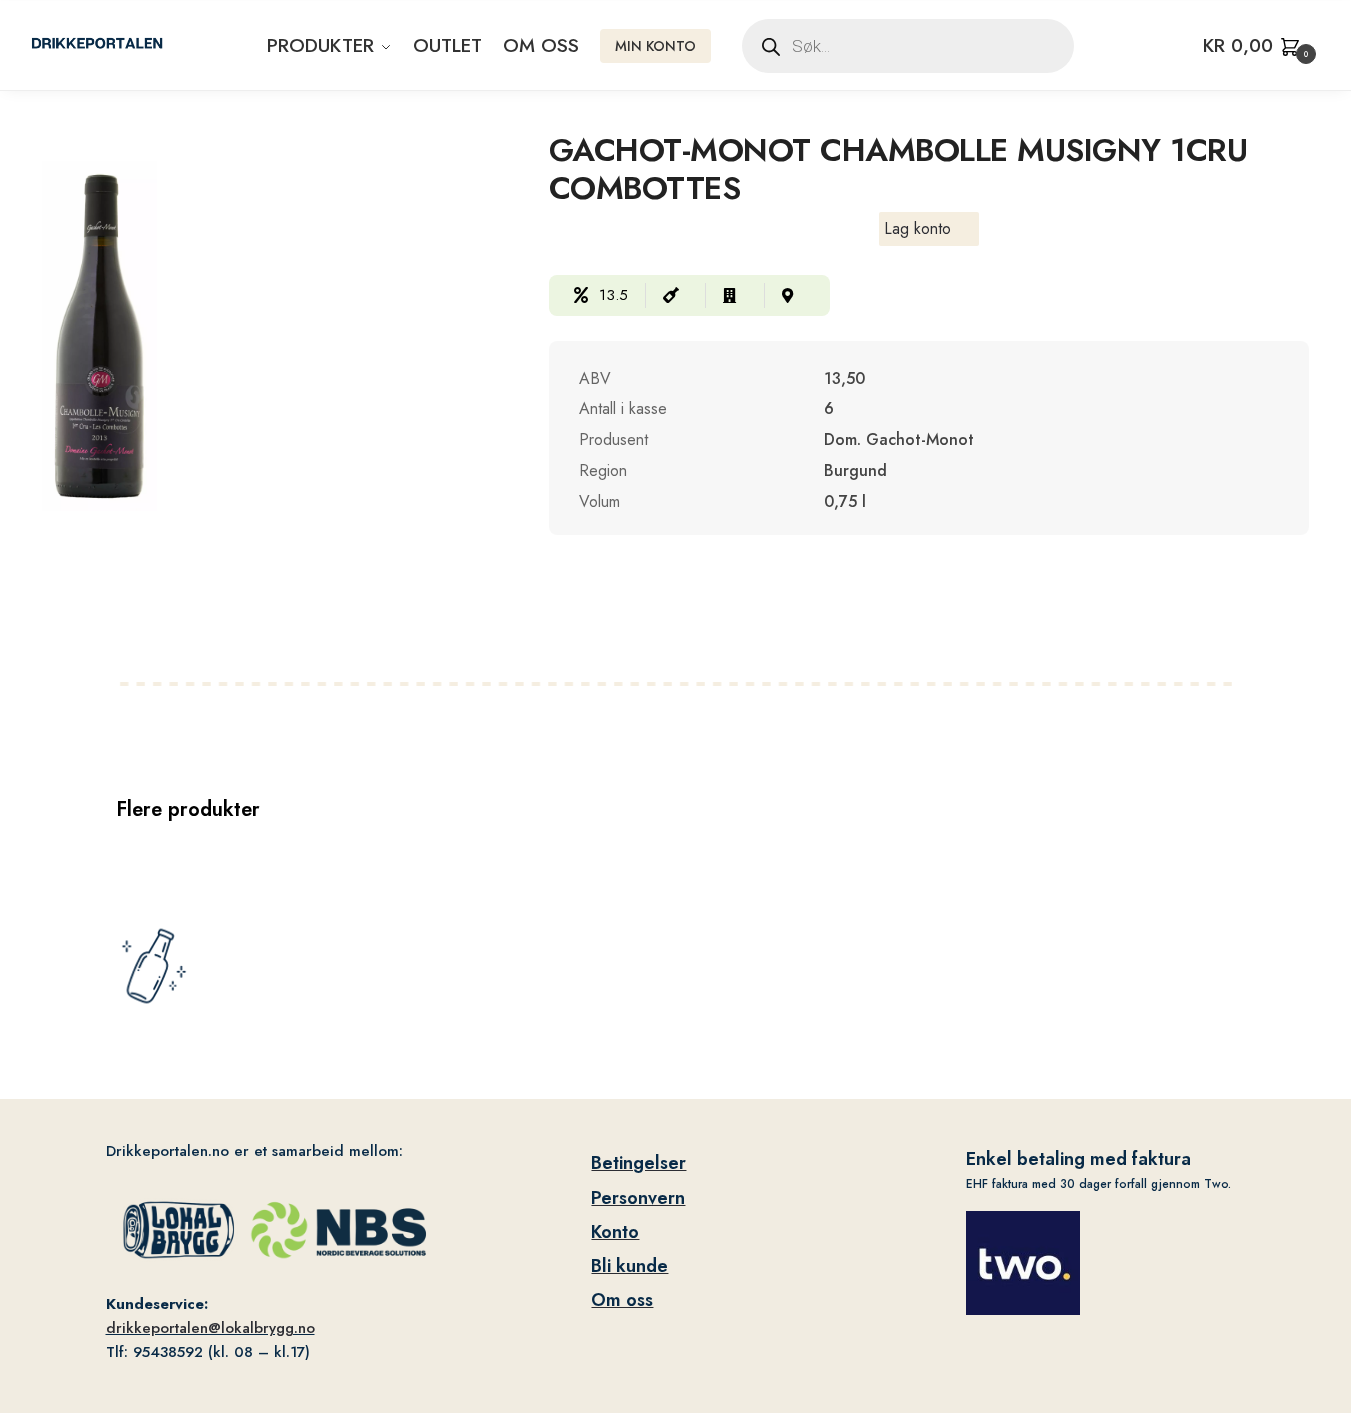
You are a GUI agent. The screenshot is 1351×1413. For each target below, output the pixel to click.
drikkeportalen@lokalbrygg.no (210, 1328)
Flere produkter (188, 809)
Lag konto (917, 228)
